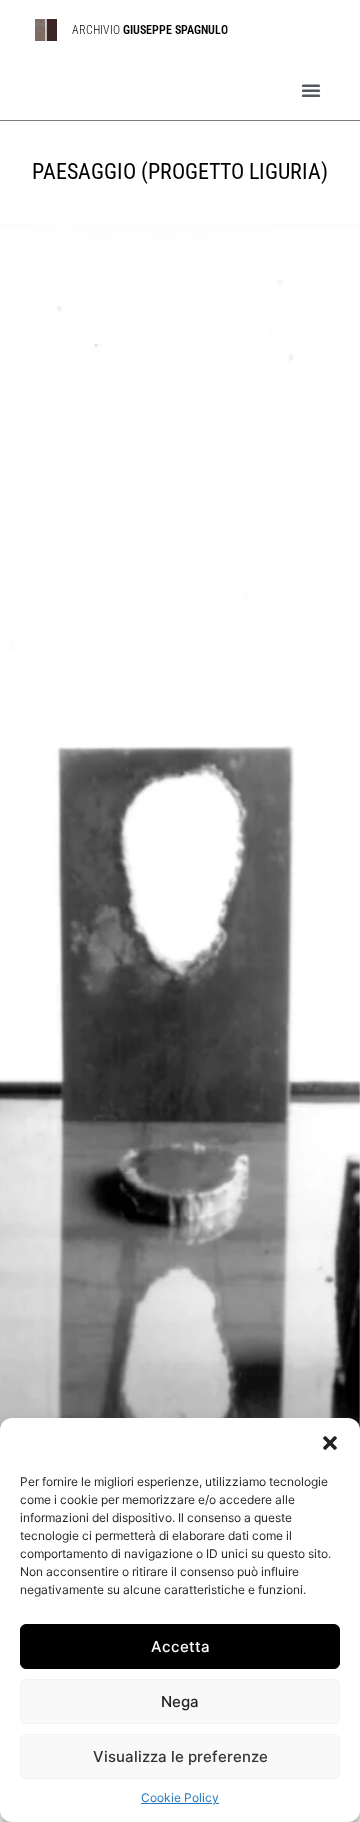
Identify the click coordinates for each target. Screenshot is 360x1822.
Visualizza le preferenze (180, 1756)
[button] (330, 1443)
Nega (180, 1701)
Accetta (180, 1646)
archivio (153, 30)
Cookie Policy (180, 1797)
